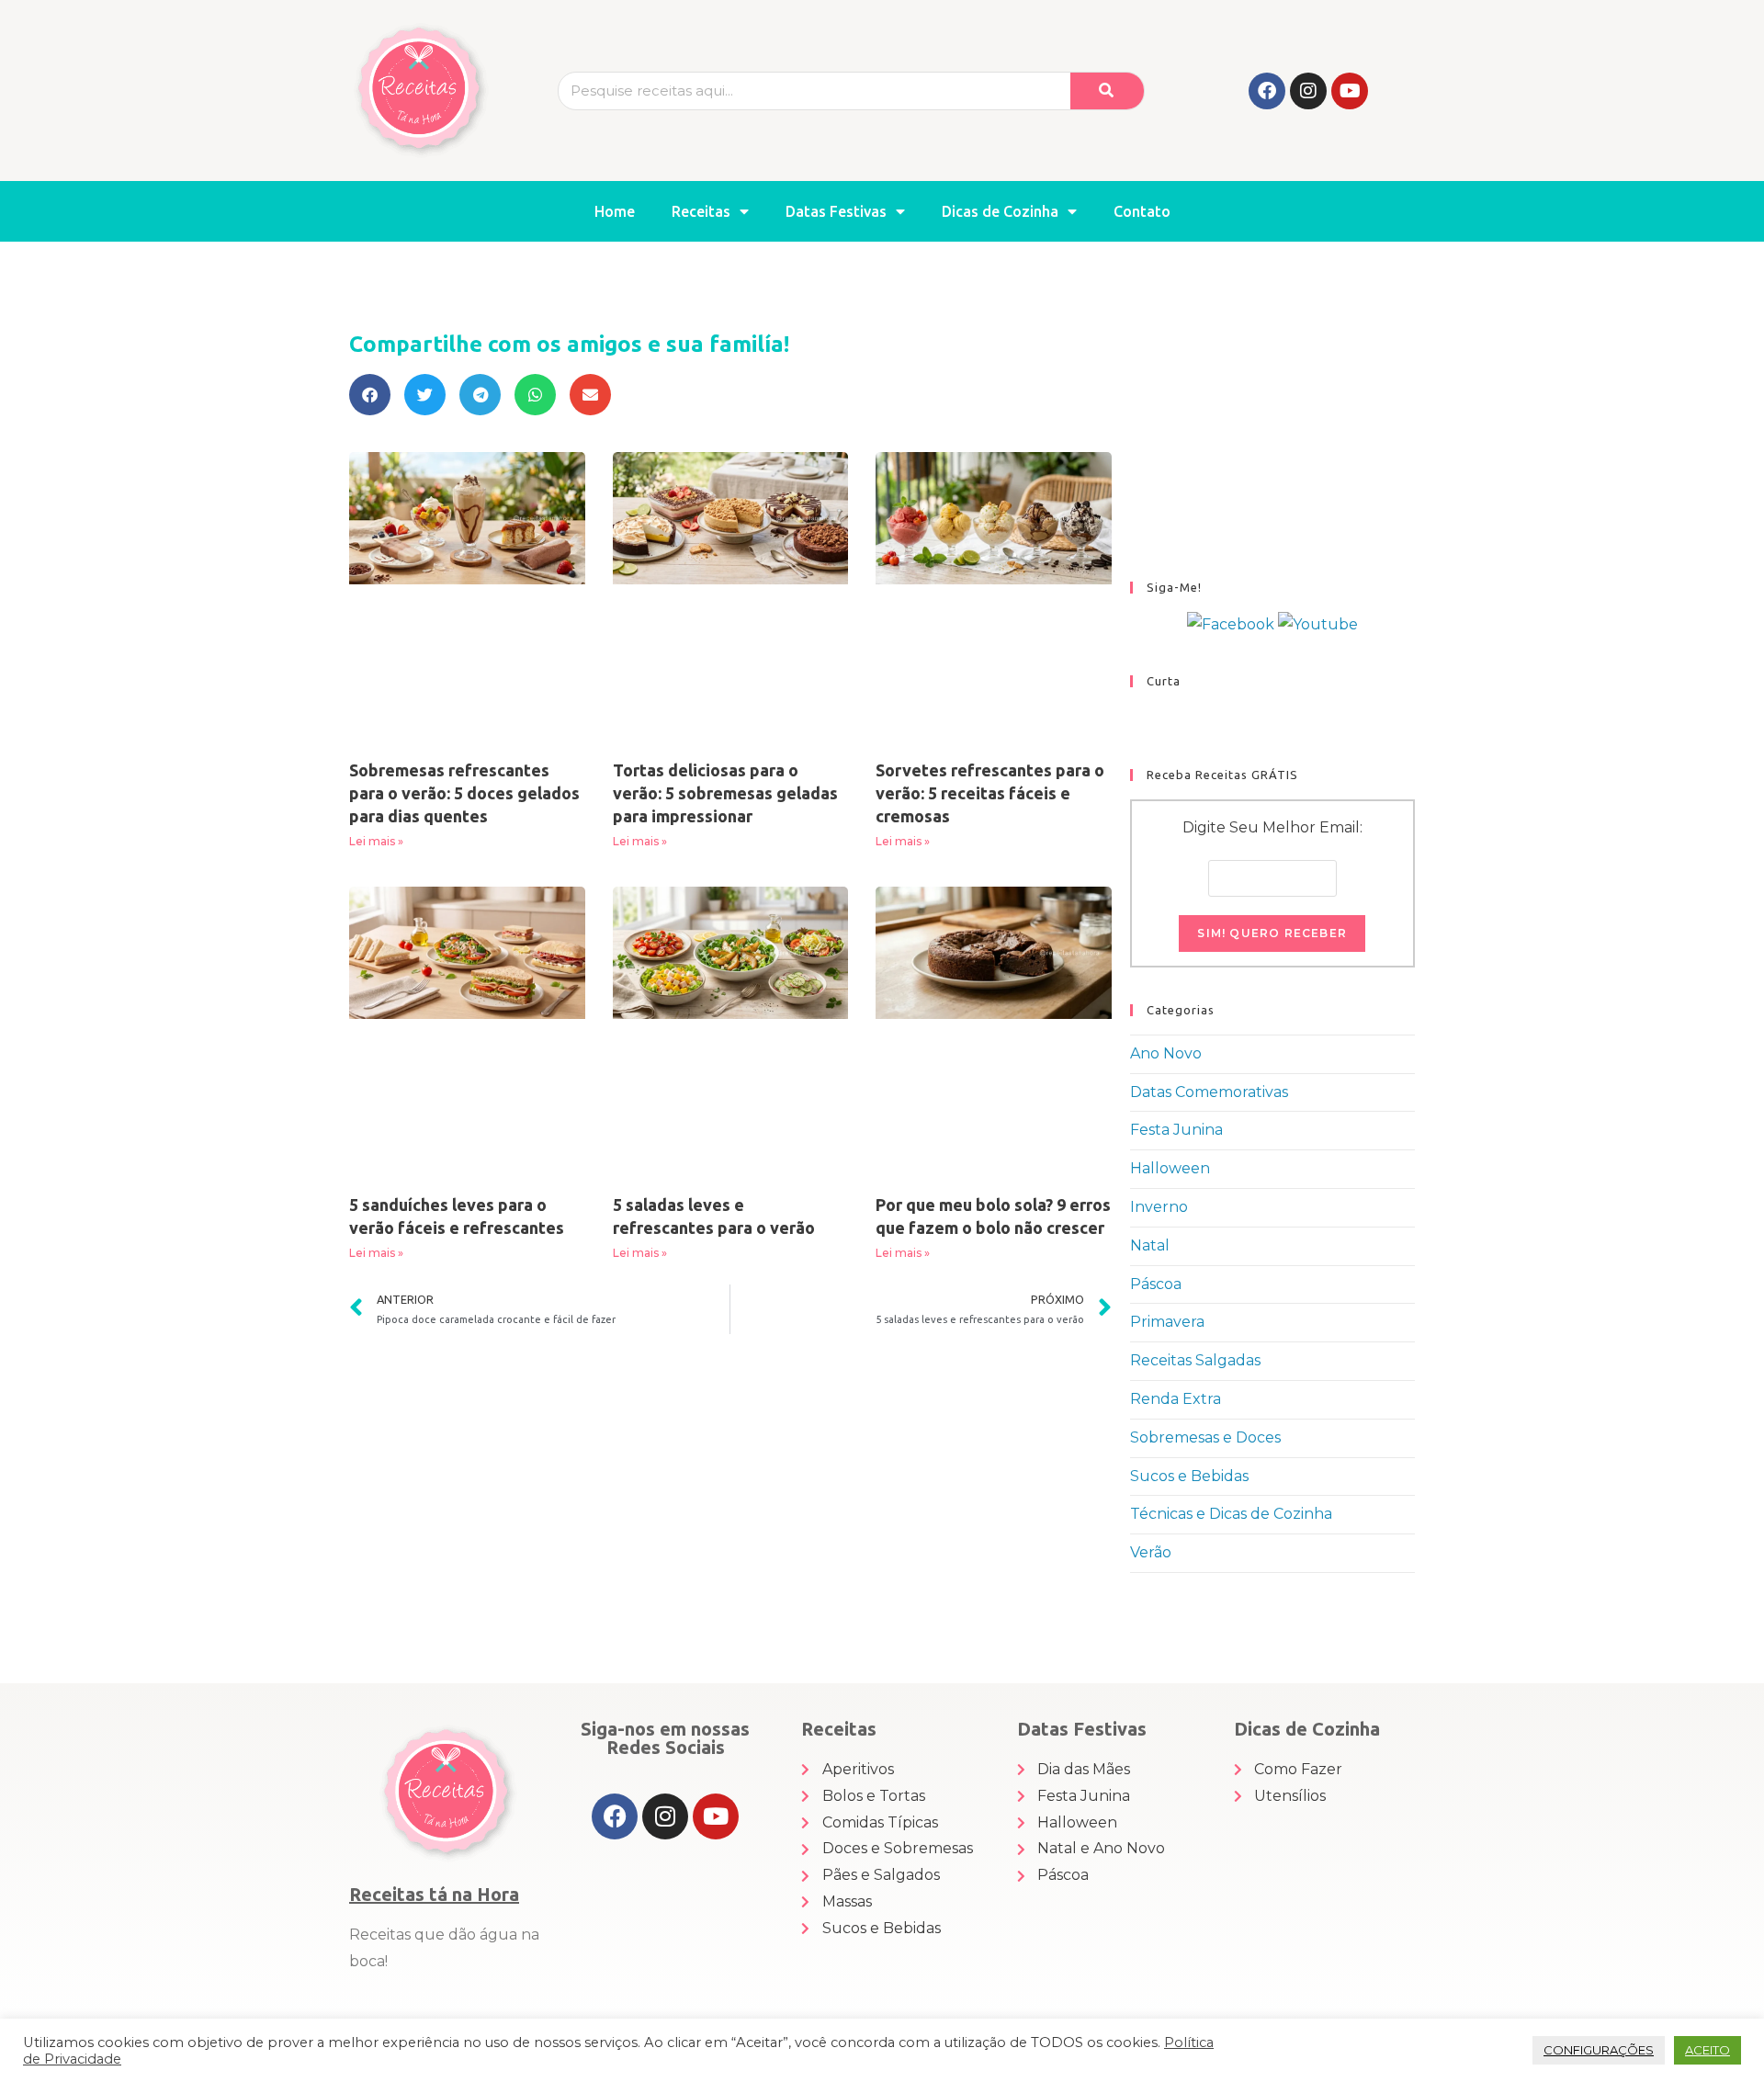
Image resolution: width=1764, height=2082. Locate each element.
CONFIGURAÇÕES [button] (1599, 2050)
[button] (370, 395)
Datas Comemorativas (1209, 1092)
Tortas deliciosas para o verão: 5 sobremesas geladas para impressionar (725, 793)
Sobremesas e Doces (1205, 1437)
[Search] (1107, 91)
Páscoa (1156, 1284)
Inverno (1159, 1207)
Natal (1150, 1245)
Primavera (1167, 1322)
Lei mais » (376, 841)
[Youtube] (1350, 91)
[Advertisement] (1272, 430)
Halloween (1170, 1168)
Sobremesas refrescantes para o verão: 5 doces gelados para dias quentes (464, 793)
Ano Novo (1166, 1053)
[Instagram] (1308, 91)
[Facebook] (1267, 91)
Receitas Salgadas (1195, 1360)
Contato (1142, 211)
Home (615, 211)
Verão (1151, 1552)
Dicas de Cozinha (1000, 211)
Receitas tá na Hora (434, 1894)
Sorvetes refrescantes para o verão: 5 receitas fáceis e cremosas (990, 793)
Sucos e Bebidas (1189, 1476)
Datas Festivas (836, 211)
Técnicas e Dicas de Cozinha (1231, 1514)
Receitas (701, 211)
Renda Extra (1176, 1399)
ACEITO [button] (1707, 2050)
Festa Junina (1176, 1130)
